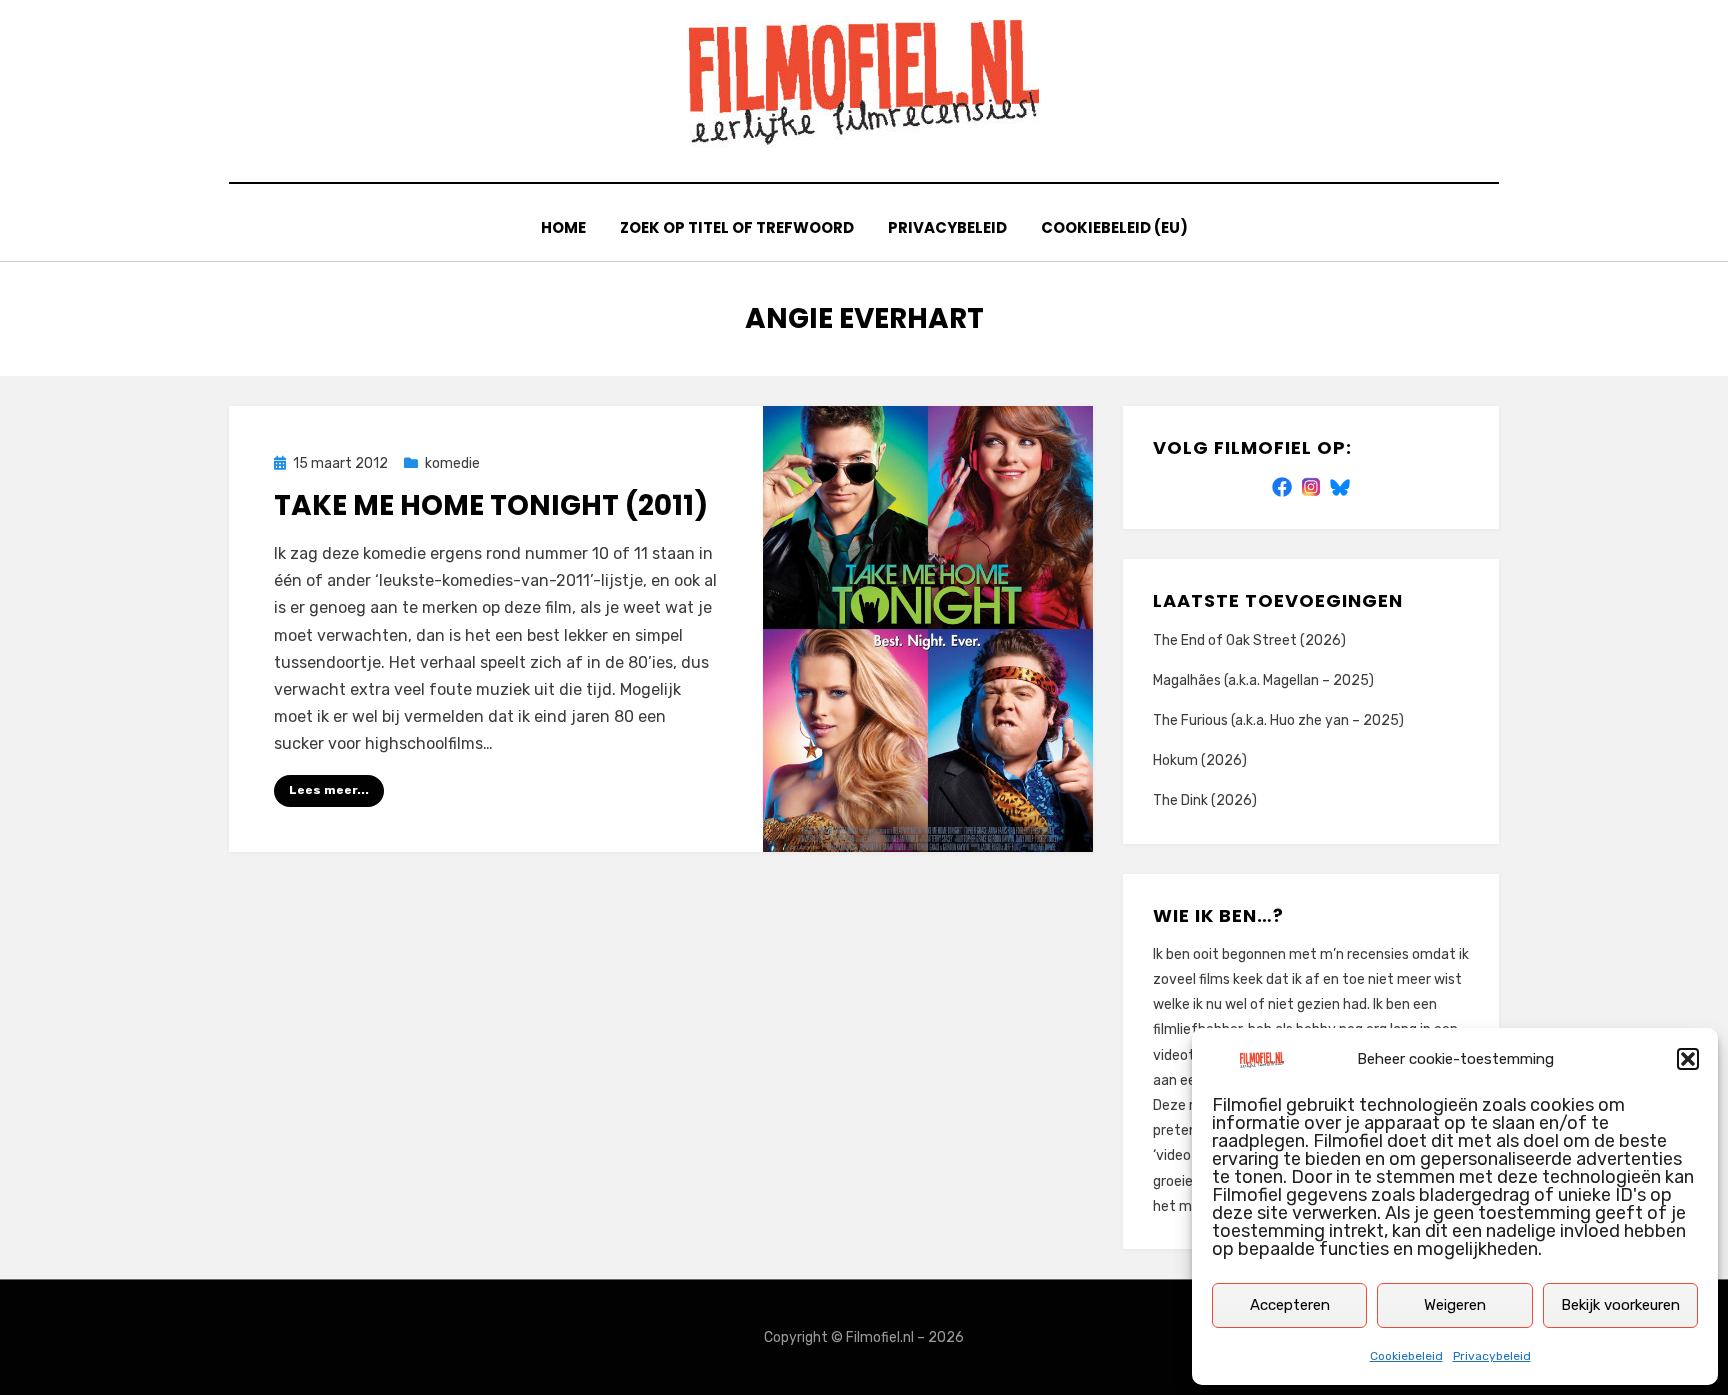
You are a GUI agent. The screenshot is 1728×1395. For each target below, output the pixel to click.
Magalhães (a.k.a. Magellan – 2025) (1263, 680)
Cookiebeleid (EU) (1114, 227)
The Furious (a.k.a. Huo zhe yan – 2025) (1278, 720)
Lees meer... (329, 790)
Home (563, 227)
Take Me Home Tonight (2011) (491, 505)
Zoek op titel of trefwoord (737, 227)
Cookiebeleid (1406, 1356)
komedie (452, 463)
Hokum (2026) (1200, 760)
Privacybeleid (1492, 1356)
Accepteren (1290, 1305)
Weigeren (1455, 1305)
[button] (1688, 1059)
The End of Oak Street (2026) (1249, 640)
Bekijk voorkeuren (1620, 1305)
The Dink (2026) (1205, 800)
